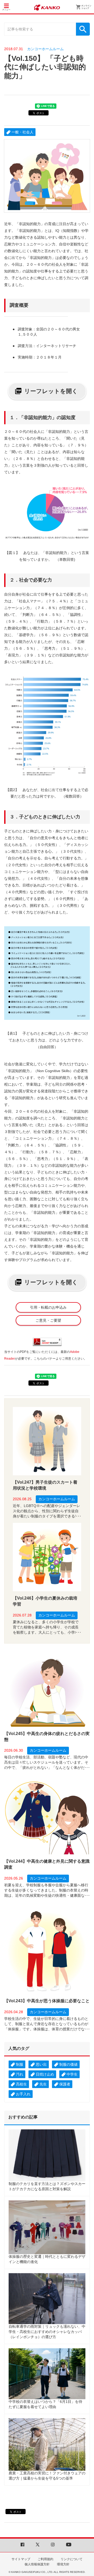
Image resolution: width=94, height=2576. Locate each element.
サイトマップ (21, 2559)
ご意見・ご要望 (48, 1320)
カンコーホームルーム (45, 49)
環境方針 (63, 2564)
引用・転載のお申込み (48, 1307)
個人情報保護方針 (37, 2564)
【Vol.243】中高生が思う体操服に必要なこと (47, 2001)
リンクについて (72, 2559)
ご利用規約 (45, 2559)
